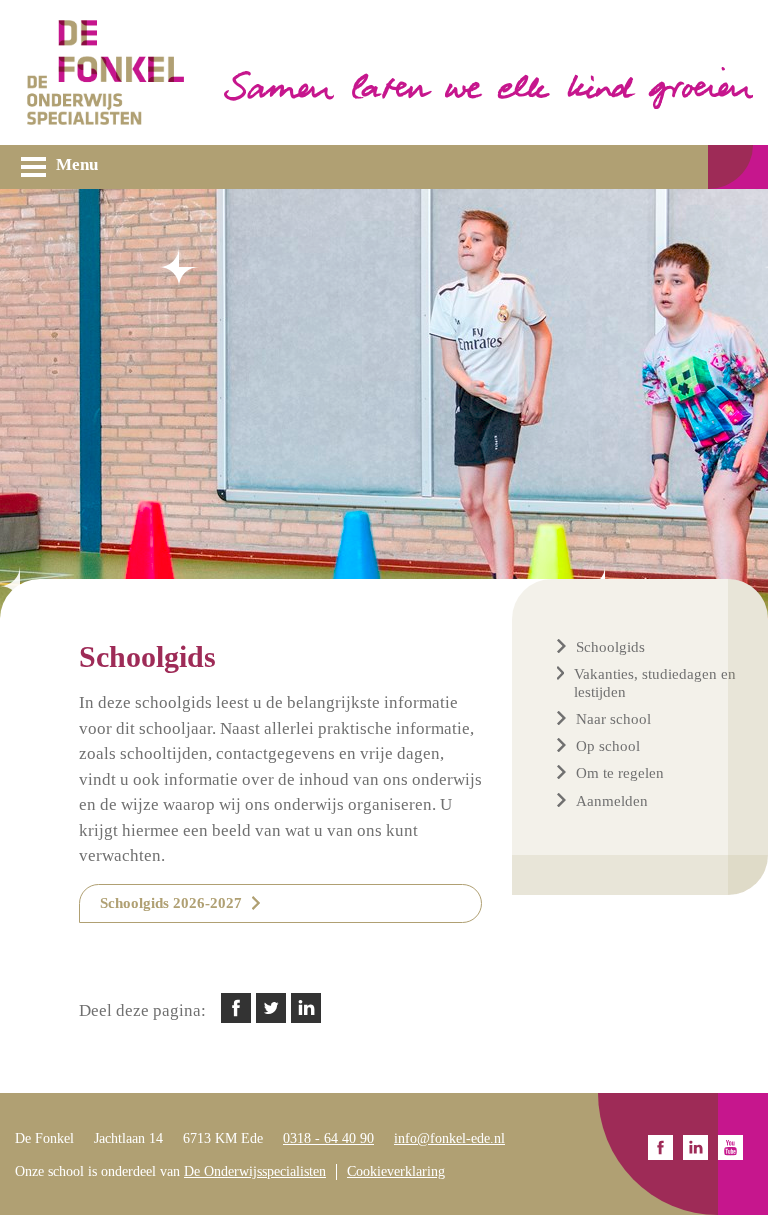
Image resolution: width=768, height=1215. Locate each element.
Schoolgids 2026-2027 (171, 903)
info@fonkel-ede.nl (449, 1138)
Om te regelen (620, 773)
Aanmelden (612, 801)
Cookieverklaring (396, 1171)
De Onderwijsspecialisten (255, 1171)
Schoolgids (610, 647)
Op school (608, 746)
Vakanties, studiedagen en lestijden (655, 682)
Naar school (613, 719)
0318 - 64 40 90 (328, 1138)
